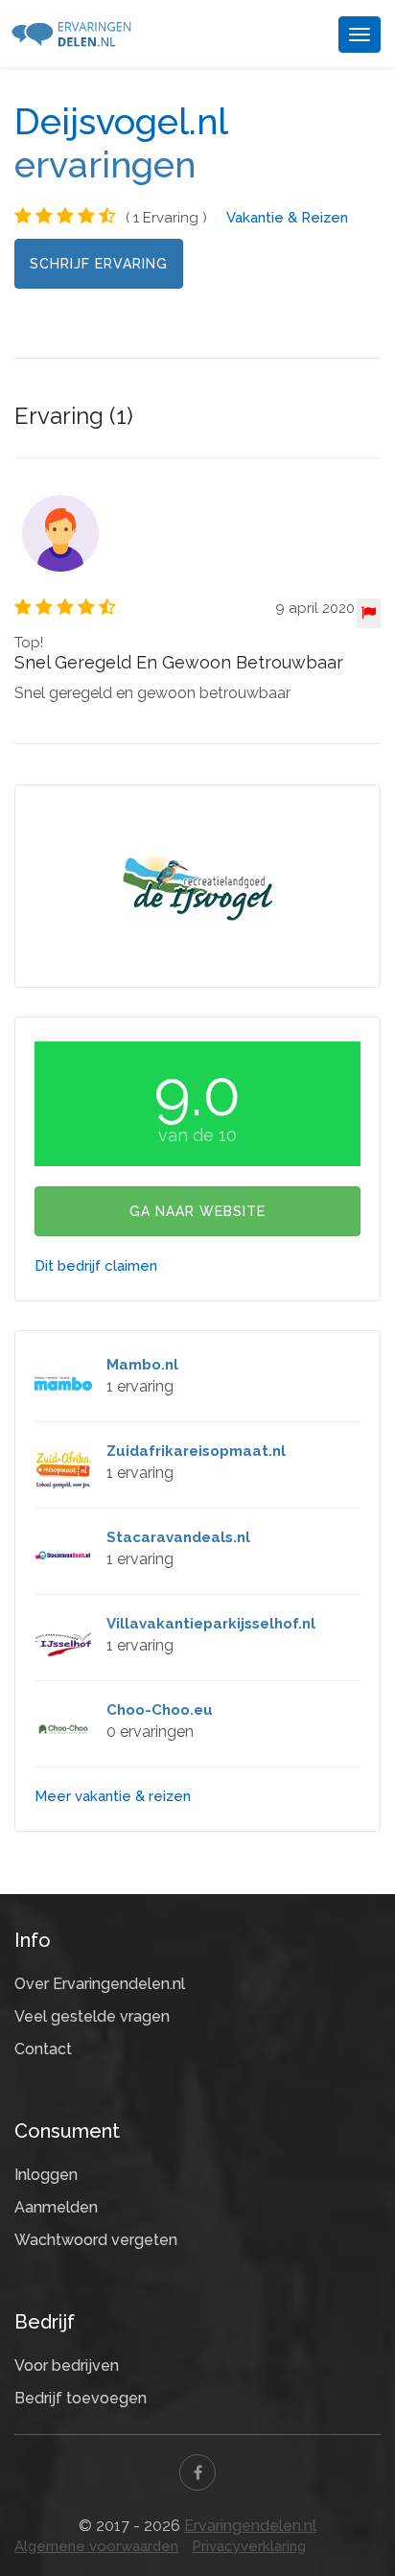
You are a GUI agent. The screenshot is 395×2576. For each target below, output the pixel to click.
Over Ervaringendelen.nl (100, 1984)
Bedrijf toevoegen (81, 2398)
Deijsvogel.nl (121, 122)
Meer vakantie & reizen (113, 1796)
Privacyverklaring (249, 2546)
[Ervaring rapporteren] (369, 613)
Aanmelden (56, 2207)
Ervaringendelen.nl (250, 2526)
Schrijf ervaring (99, 264)
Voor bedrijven (67, 2365)
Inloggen (46, 2175)
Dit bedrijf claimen (96, 1266)
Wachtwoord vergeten (96, 2240)
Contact (43, 2049)
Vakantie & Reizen (287, 218)
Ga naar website (197, 1211)
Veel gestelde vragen (92, 2016)
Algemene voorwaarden (96, 2546)
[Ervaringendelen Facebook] (197, 2472)
